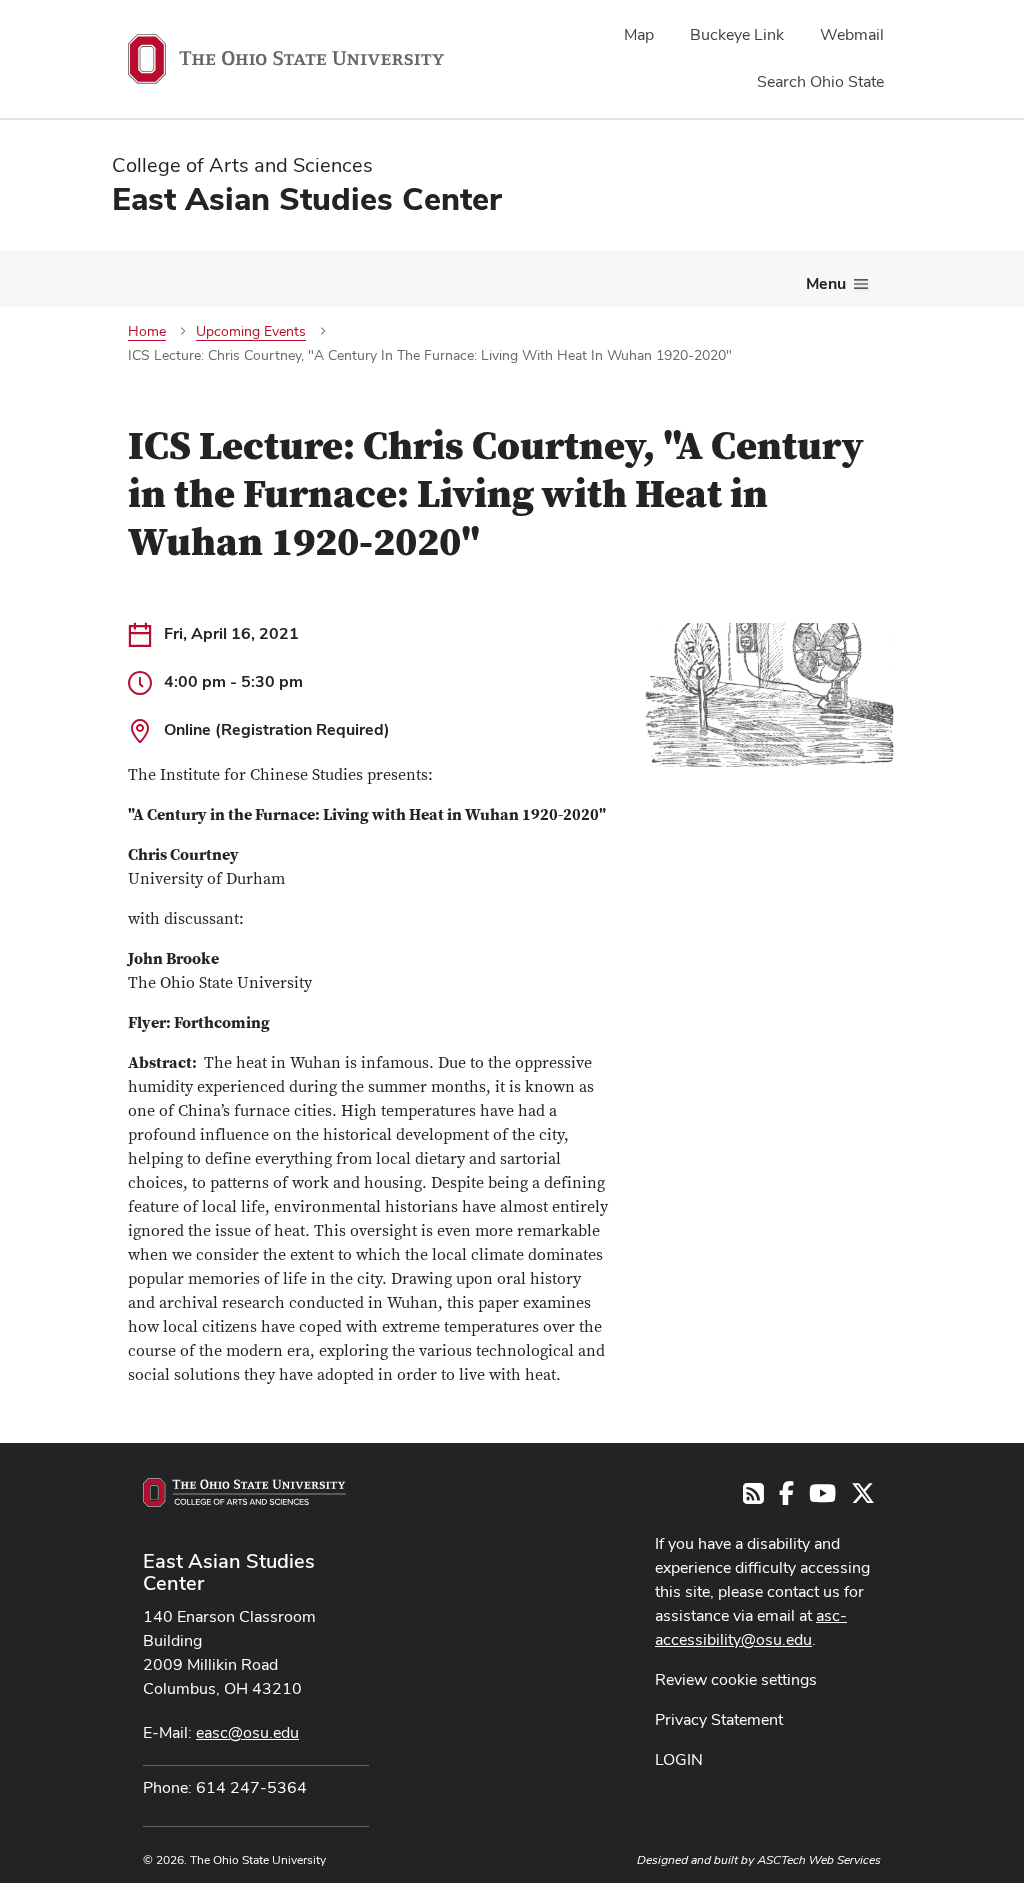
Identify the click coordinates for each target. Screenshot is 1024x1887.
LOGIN (679, 1759)
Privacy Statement (719, 1719)
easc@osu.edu (247, 1732)
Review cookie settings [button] (736, 1679)
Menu (826, 283)
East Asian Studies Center (229, 1572)
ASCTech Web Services (819, 1860)
